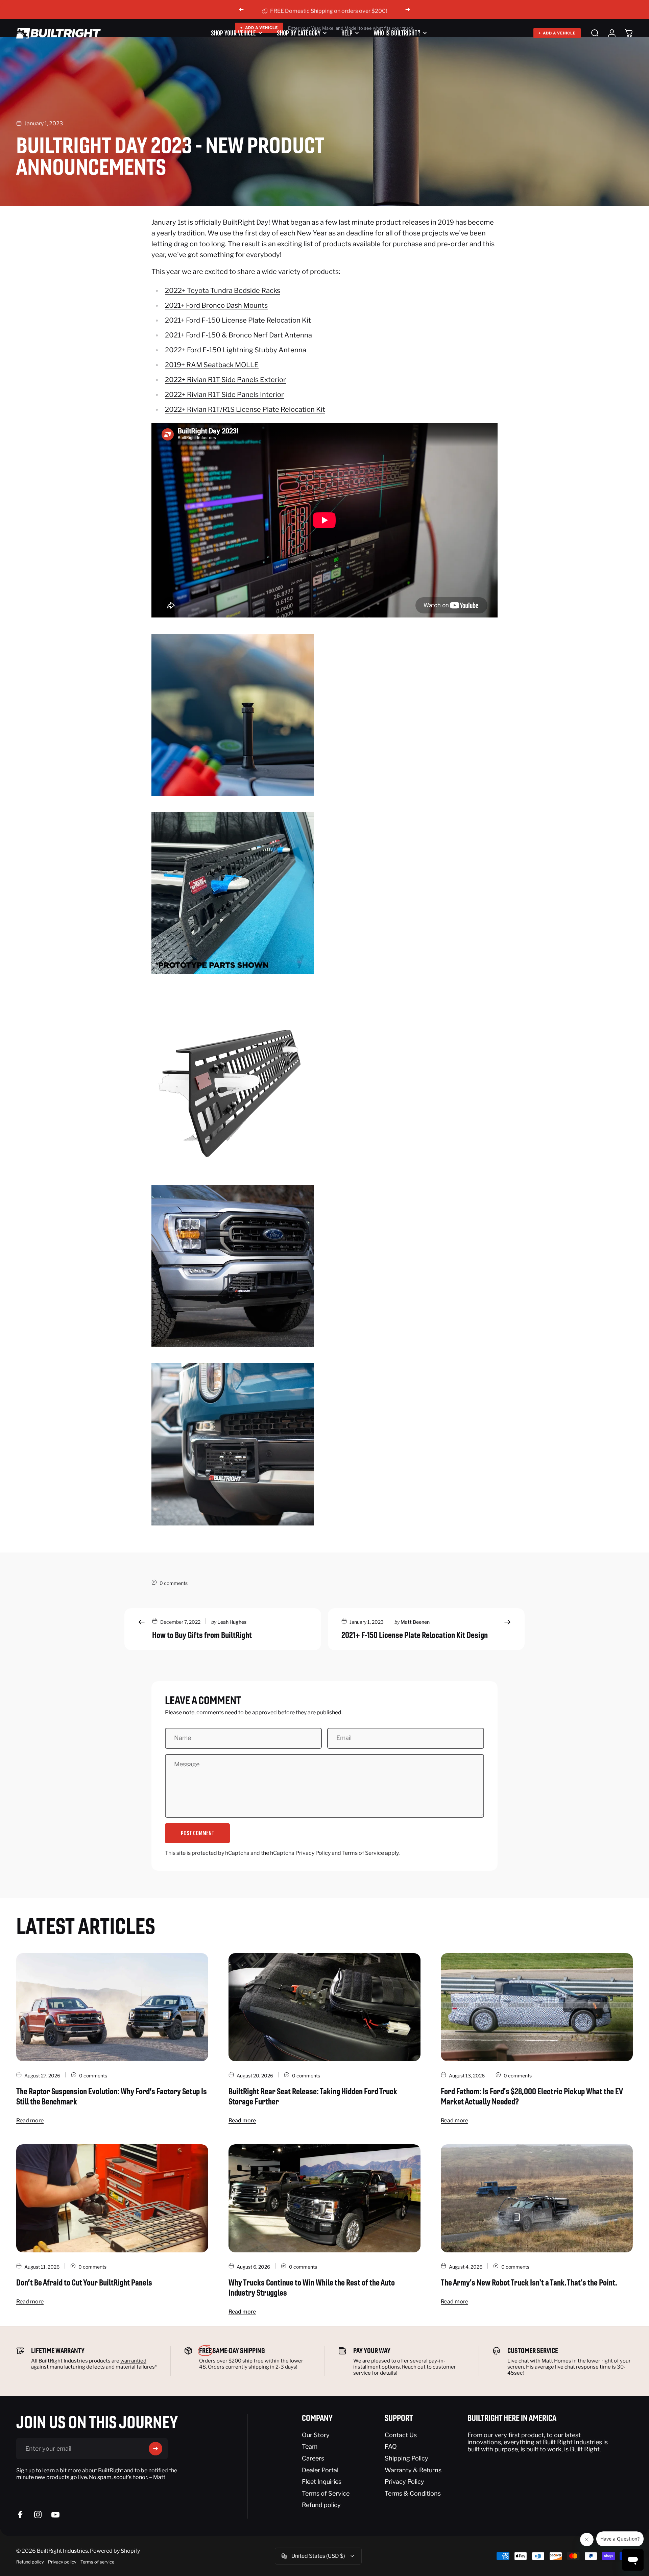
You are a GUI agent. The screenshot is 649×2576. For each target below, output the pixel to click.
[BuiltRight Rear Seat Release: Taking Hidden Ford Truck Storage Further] (324, 2007)
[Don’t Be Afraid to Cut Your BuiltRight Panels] (112, 2198)
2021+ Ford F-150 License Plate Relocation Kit (238, 320)
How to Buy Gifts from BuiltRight (202, 1635)
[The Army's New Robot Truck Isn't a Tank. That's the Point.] (537, 2198)
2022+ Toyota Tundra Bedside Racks (223, 291)
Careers (313, 2458)
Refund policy (321, 2505)
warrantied (133, 2361)
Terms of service (97, 2562)
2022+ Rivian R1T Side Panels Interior (224, 395)
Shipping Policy (406, 2458)
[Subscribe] (155, 2449)
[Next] (408, 9)
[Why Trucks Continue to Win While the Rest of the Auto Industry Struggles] (324, 2198)
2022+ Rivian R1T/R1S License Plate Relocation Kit (245, 409)
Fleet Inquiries (322, 2482)
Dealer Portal (320, 2470)
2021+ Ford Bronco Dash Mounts (216, 305)
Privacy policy (62, 2562)
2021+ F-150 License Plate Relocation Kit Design (415, 1635)
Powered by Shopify (115, 2551)
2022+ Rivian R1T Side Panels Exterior (225, 380)
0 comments (174, 1583)
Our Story (316, 2435)
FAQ (391, 2446)
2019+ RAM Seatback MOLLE (212, 365)
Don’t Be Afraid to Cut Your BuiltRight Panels (84, 2282)
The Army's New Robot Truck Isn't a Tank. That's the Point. (529, 2282)
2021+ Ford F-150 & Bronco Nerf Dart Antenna (238, 335)
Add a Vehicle (557, 33)
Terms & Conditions (413, 2493)
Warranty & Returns (413, 2470)
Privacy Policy (313, 1853)
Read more (30, 2120)
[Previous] (241, 9)
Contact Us (401, 2435)
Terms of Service (363, 1853)
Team (310, 2446)
